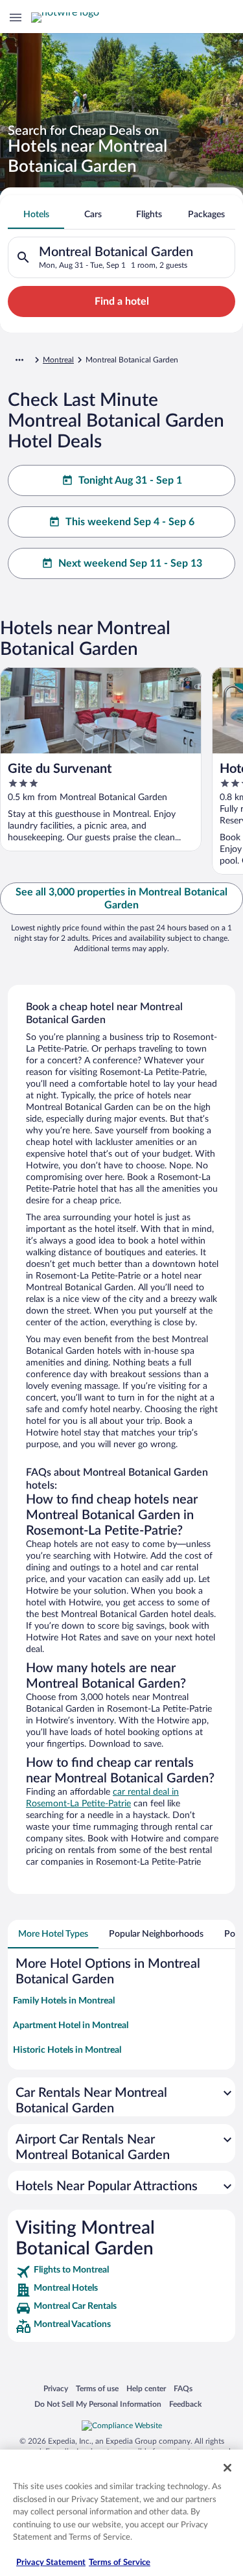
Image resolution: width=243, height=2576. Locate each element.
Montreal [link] (58, 360)
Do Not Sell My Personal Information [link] (98, 2404)
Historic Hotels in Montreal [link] (67, 2050)
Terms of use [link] (97, 2388)
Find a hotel (122, 301)
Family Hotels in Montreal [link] (64, 2001)
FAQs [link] (183, 2388)
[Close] (227, 2468)
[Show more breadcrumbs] (19, 360)
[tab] (36, 215)
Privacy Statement (51, 2563)
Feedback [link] (185, 2404)
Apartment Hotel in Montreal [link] (71, 2026)
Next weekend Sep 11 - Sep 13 (130, 563)
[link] (121, 2272)
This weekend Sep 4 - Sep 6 (130, 522)
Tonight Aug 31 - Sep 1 (130, 480)
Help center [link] (146, 2388)
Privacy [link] (56, 2388)
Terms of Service (120, 2563)
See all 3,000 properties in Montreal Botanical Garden (121, 899)
